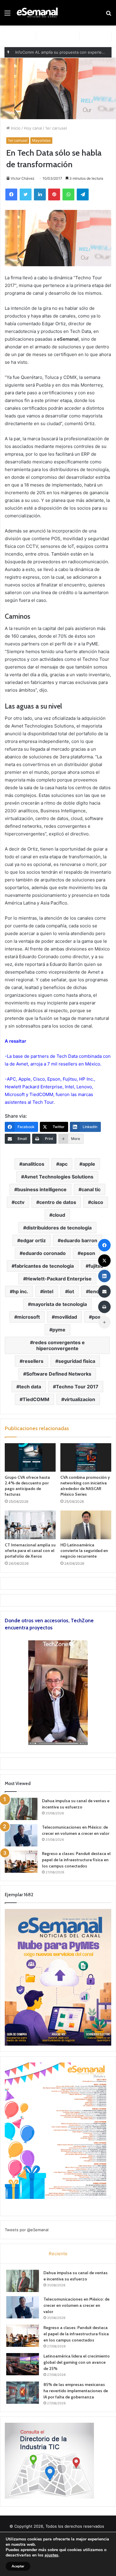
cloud (59, 1215)
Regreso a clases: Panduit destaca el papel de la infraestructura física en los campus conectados (76, 1860)
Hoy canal (33, 128)
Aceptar (18, 2566)
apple (89, 1164)
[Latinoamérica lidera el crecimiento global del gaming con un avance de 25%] (23, 2364)
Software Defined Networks (59, 1374)
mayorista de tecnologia (59, 1304)
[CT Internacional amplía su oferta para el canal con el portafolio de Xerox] (30, 1525)
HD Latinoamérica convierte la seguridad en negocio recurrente (84, 1551)
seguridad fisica (77, 1361)
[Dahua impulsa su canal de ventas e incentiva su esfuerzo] (21, 1809)
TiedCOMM (36, 1399)
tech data (30, 1387)
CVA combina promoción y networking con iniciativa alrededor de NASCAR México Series (85, 1486)
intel (48, 1291)
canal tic (91, 1189)
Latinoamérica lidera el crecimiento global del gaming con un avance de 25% (77, 2362)
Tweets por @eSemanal (27, 2230)
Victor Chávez (23, 178)
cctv (19, 1202)
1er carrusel (56, 128)
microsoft (29, 1317)
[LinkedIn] (40, 194)
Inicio (15, 128)
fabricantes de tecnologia (44, 1266)
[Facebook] (11, 194)
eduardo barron (79, 1240)
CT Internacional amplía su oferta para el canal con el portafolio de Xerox (30, 1551)
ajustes (51, 2555)
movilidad (66, 1317)
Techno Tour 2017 (77, 1387)
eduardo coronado (44, 1253)
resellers (33, 1361)
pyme (59, 1330)
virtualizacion (80, 1399)
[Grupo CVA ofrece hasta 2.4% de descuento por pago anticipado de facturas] (30, 1457)
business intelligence (42, 1189)
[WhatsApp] (68, 194)
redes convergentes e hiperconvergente (59, 1345)
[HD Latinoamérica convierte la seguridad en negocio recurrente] (86, 1525)
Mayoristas (41, 140)
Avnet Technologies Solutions (59, 1177)
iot (71, 1291)
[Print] (104, 1307)
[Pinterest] (54, 194)
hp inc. (21, 1291)
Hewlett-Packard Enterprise (59, 1279)
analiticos (33, 1164)
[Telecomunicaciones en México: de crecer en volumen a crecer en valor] (21, 1835)
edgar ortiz (33, 1240)
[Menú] (7, 15)
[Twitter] (26, 194)
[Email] (104, 1291)
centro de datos (58, 1202)
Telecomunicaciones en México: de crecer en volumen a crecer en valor (76, 2305)
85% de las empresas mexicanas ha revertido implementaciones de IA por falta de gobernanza (76, 2391)
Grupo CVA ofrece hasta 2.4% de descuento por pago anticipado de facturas (27, 1486)
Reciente (58, 2254)
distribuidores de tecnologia (59, 1228)
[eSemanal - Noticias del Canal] (39, 13)
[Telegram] (83, 194)
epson (88, 1253)
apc (63, 1164)
